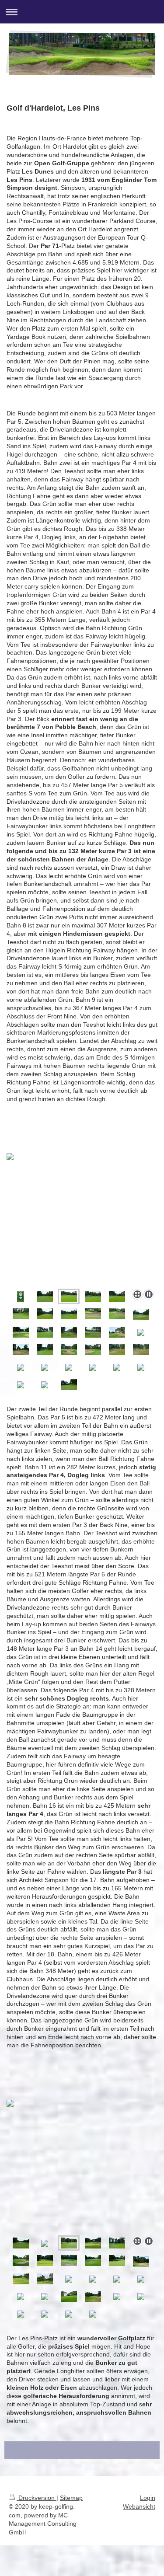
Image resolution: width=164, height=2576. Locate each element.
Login (148, 2498)
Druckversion (37, 2498)
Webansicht (139, 2506)
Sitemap (71, 2498)
